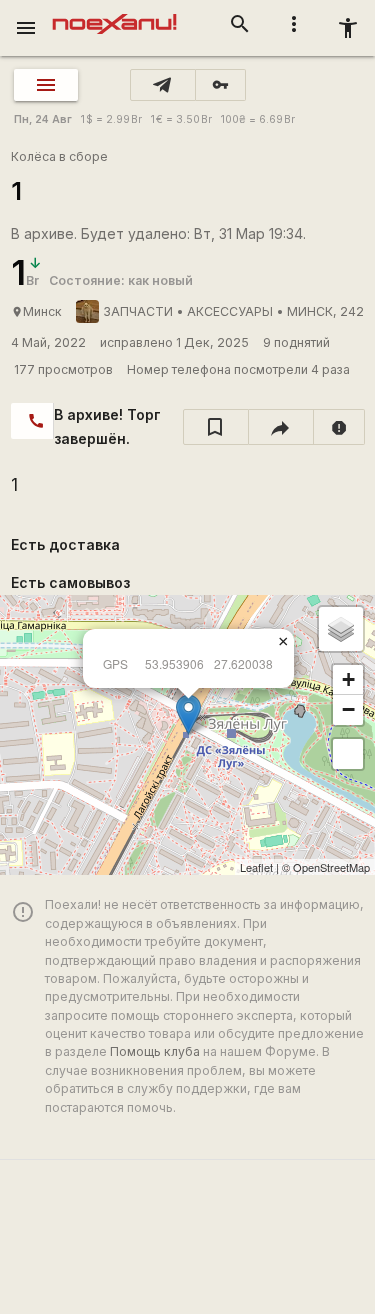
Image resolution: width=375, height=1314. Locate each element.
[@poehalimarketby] (163, 85)
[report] (339, 427)
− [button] (348, 709)
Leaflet (256, 867)
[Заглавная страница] (114, 14)
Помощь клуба (155, 1051)
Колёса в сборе (59, 156)
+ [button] (348, 679)
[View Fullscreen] (348, 754)
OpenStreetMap (331, 867)
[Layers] (341, 629)
